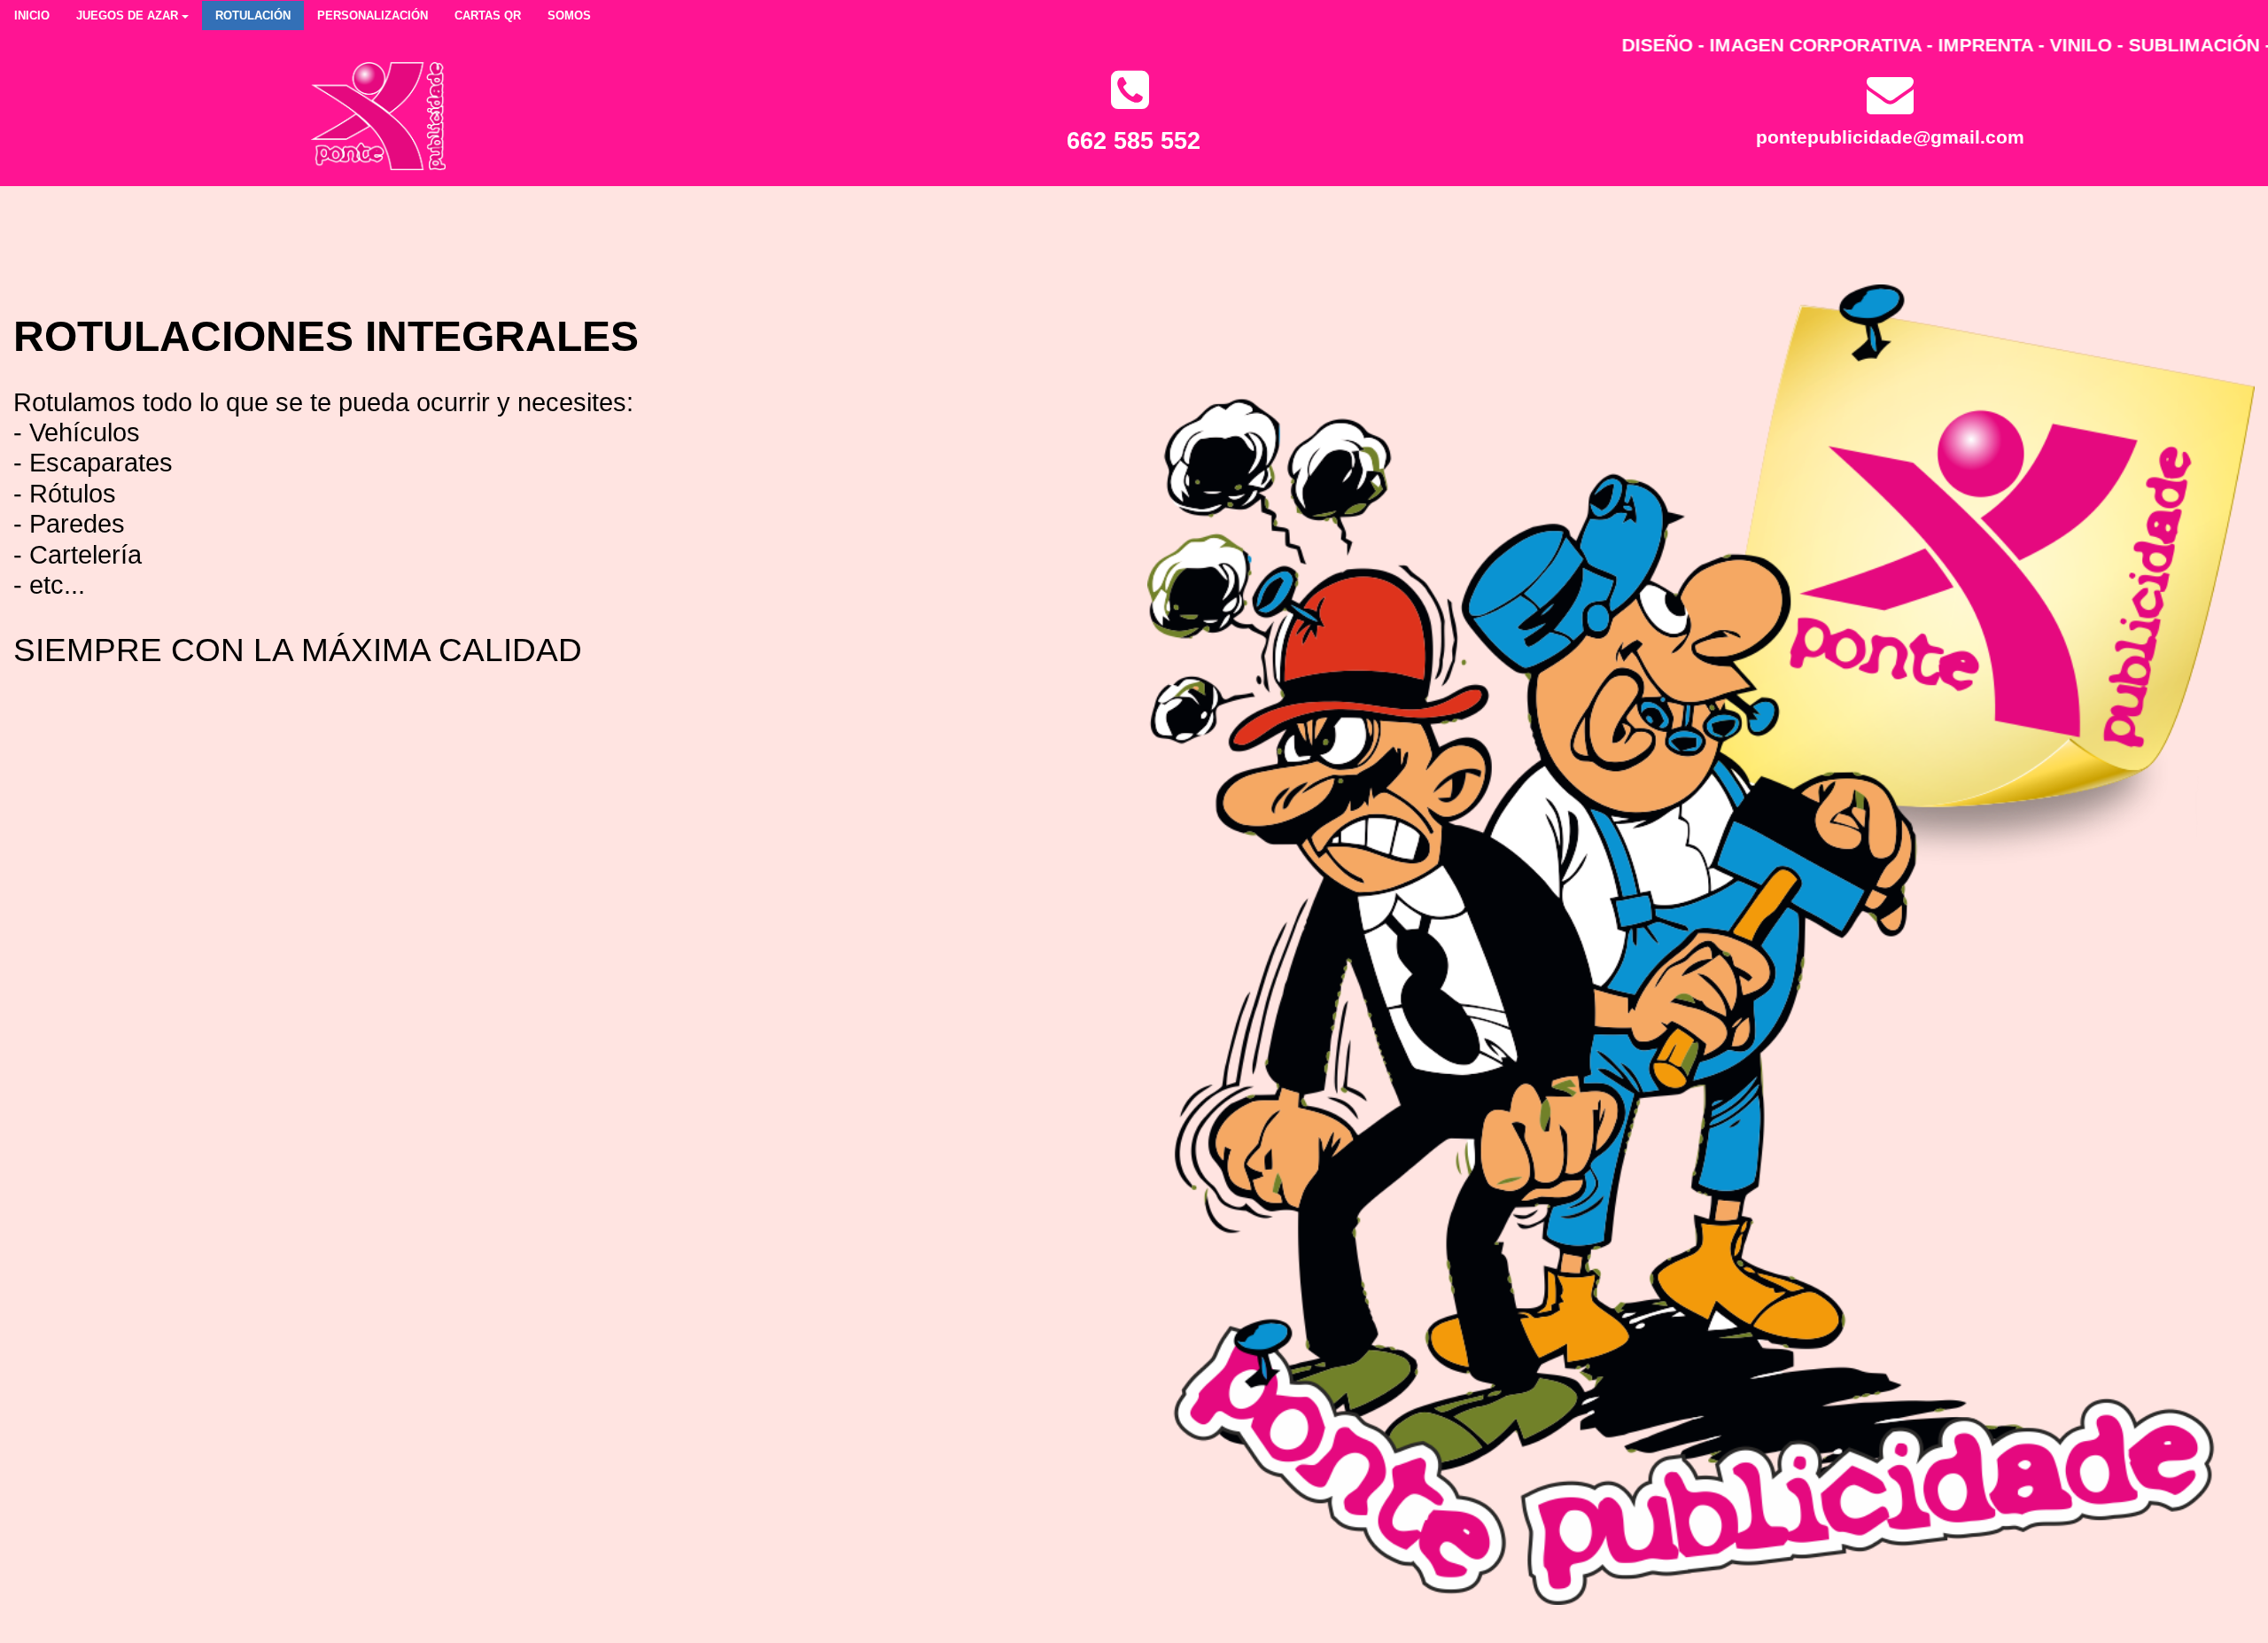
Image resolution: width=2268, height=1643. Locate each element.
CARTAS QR (488, 16)
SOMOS (569, 16)
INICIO (32, 16)
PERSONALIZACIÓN (373, 16)
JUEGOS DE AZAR (127, 16)
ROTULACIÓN (253, 16)
